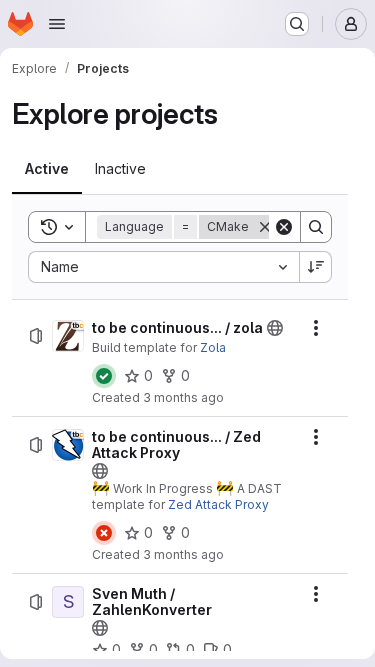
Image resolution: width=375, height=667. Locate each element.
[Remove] (265, 227)
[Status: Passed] (104, 376)
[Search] (316, 227)
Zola (213, 347)
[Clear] (284, 227)
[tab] (47, 169)
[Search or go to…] (297, 24)
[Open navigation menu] (57, 24)
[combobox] (163, 267)
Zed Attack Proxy (218, 504)
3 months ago (183, 397)
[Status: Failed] (104, 533)
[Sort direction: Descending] (316, 267)
